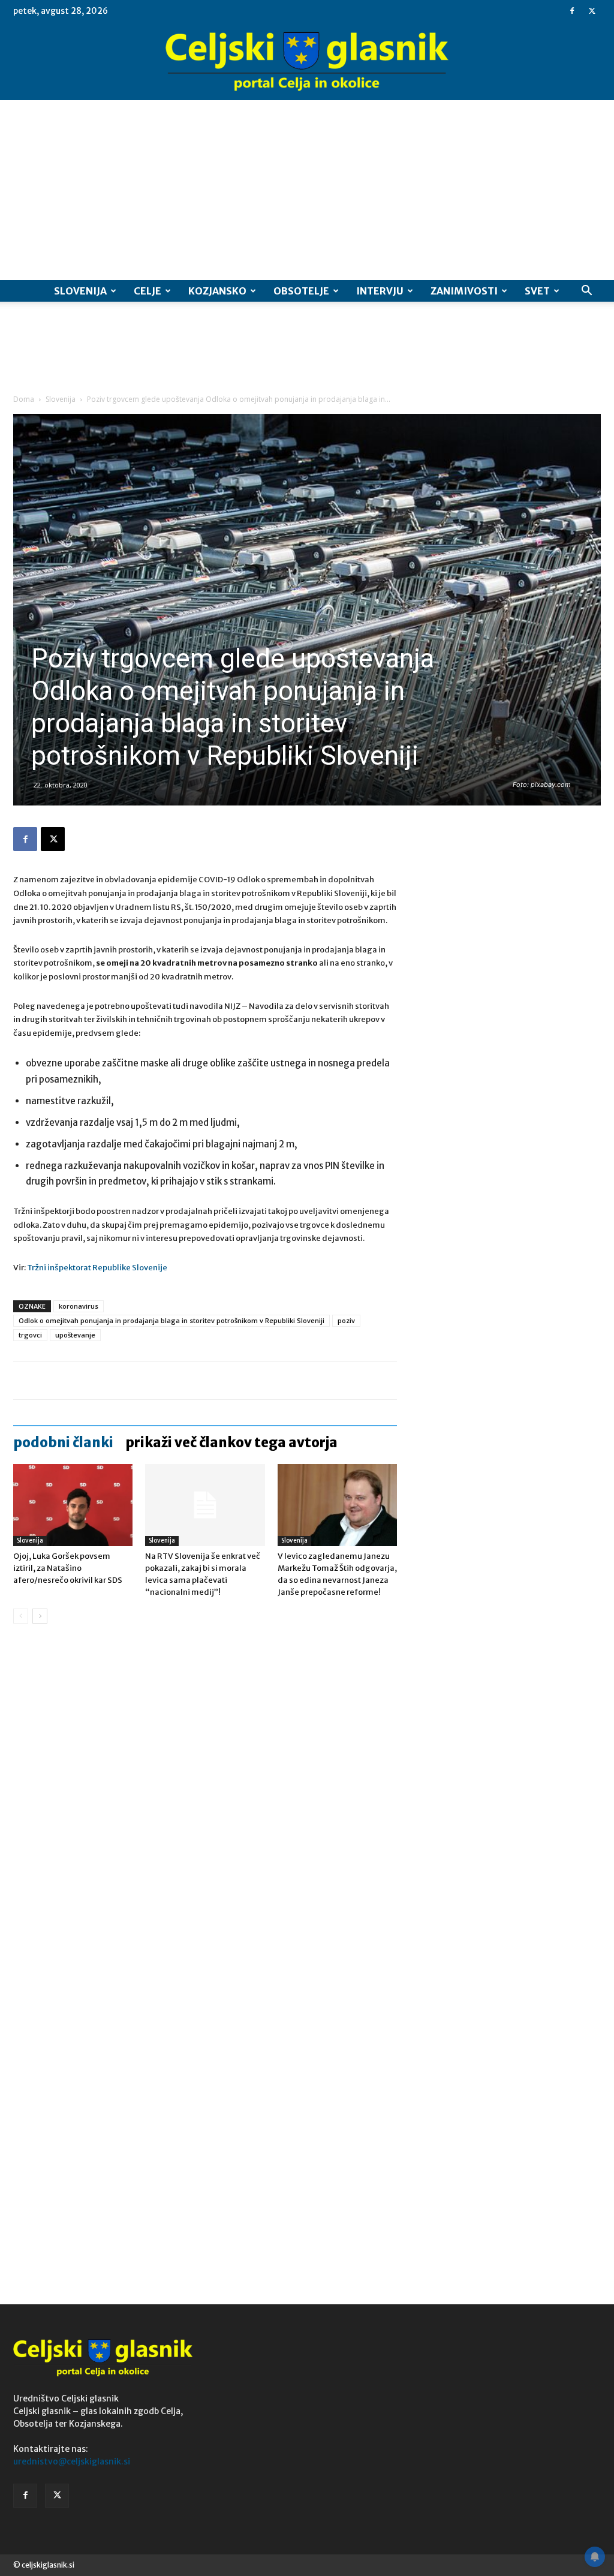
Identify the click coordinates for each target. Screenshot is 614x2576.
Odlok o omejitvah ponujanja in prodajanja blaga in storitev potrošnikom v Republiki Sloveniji (171, 1320)
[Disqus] (205, 1815)
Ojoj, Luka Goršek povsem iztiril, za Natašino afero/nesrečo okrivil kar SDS (68, 1568)
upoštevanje (75, 1335)
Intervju (380, 291)
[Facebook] (572, 11)
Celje (148, 291)
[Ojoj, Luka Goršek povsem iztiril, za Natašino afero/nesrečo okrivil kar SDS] (73, 1505)
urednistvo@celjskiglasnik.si (72, 2461)
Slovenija (80, 291)
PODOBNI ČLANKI (63, 1442)
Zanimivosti (464, 291)
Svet (537, 291)
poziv (346, 1320)
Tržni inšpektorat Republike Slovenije (97, 1268)
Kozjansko (217, 291)
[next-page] (40, 1616)
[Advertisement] (307, 190)
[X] (592, 11)
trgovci (30, 1335)
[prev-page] (21, 1616)
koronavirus (79, 1306)
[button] (586, 292)
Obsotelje (301, 291)
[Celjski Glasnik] (307, 62)
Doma (24, 399)
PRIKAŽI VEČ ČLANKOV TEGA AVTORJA (231, 1442)
